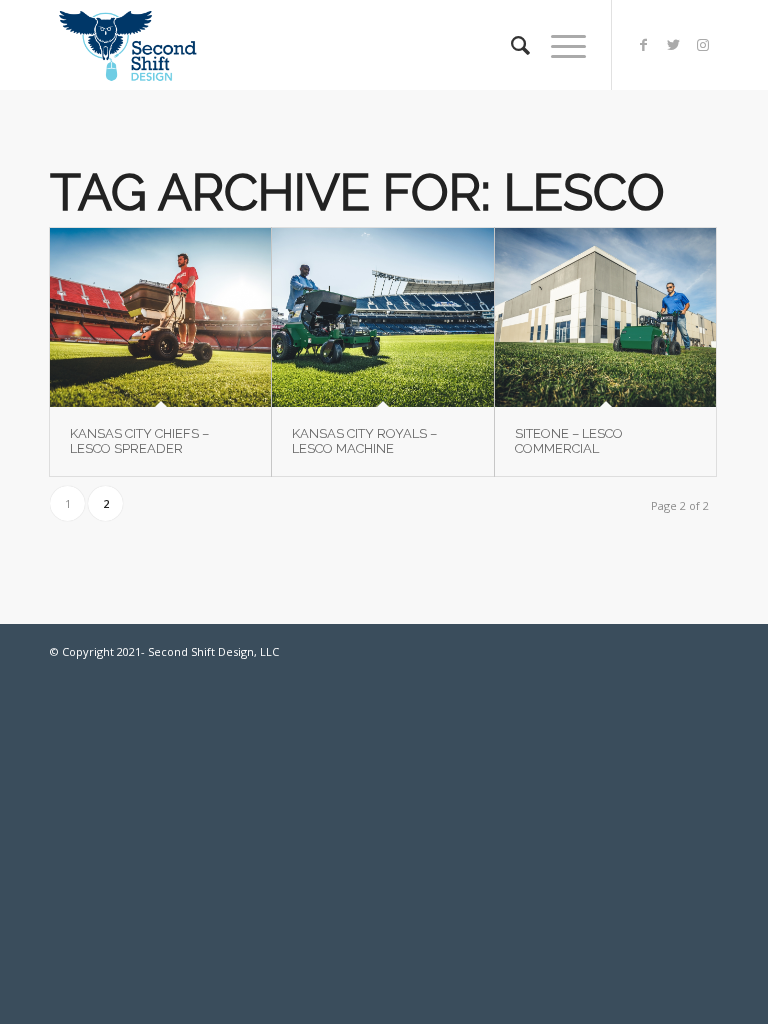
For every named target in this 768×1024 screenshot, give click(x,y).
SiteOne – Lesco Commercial (569, 440)
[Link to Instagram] (703, 45)
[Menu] (558, 45)
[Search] (511, 45)
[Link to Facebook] (643, 45)
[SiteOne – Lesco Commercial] (605, 317)
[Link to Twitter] (673, 45)
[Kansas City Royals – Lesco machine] (382, 317)
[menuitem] (511, 45)
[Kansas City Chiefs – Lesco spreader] (160, 317)
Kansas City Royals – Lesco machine (364, 440)
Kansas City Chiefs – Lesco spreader (139, 440)
